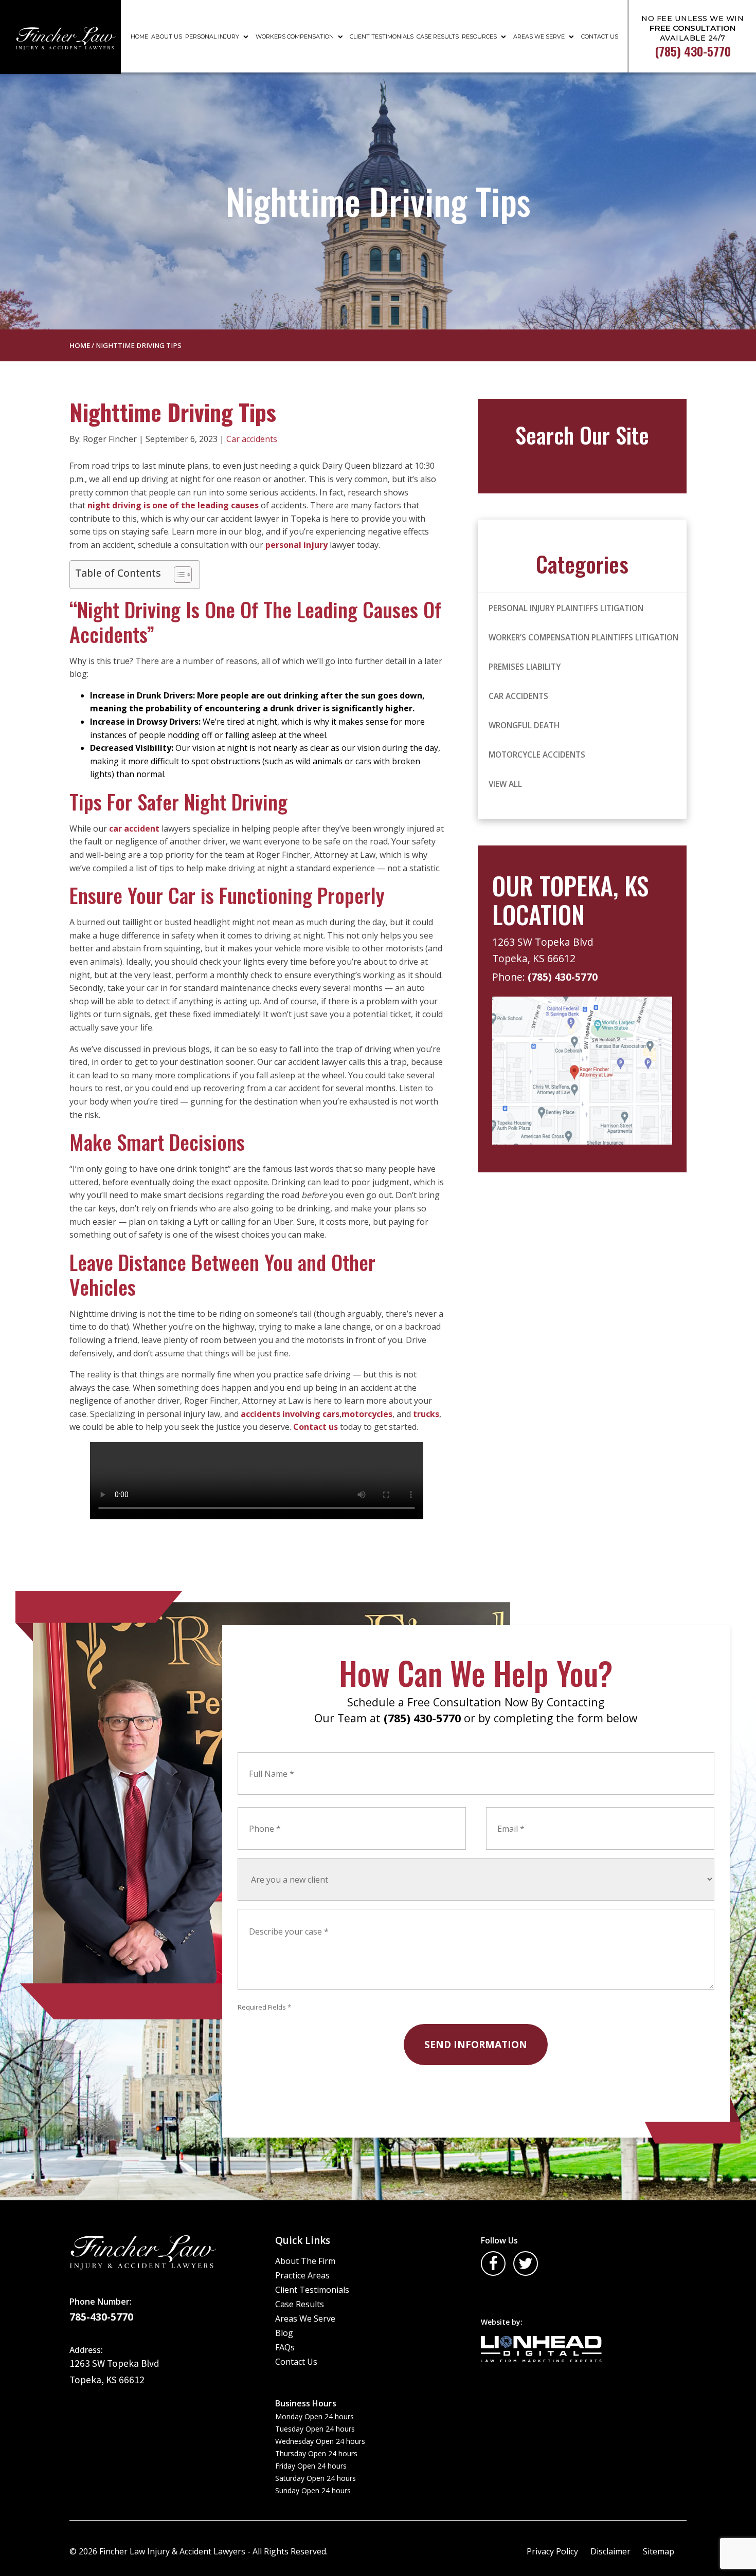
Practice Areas (302, 2275)
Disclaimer (610, 2551)
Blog (284, 2333)
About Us (167, 36)
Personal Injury (212, 36)
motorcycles (367, 1414)
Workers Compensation (295, 36)
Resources (479, 36)
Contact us (316, 1427)
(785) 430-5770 (563, 977)
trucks (426, 1414)
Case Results (438, 36)
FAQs (285, 2347)
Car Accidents (518, 696)
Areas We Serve (539, 36)
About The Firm (305, 2261)
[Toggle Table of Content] (178, 575)
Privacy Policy (552, 2551)
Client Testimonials (382, 36)
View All (505, 784)
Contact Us (600, 36)
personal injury (296, 545)
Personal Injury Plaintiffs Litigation (566, 608)
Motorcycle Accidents (537, 755)
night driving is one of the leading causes (173, 505)
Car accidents (252, 439)
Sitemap (659, 2551)
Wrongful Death (524, 725)
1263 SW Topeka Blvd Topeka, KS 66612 (544, 950)
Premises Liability (525, 667)
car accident (134, 829)
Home (139, 36)
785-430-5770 (101, 2317)
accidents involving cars (290, 1414)
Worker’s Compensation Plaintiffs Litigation (583, 637)
